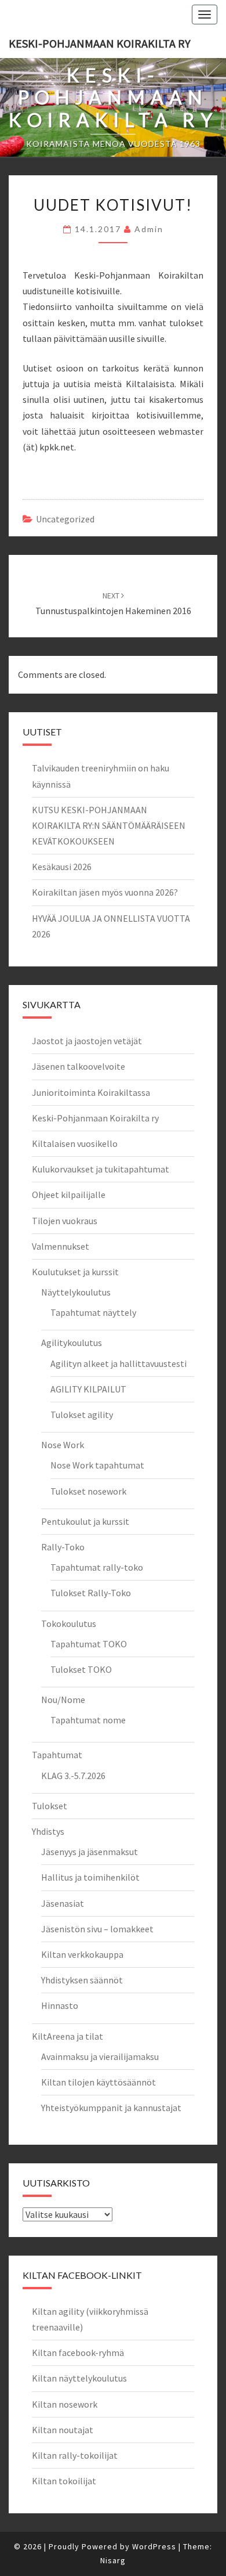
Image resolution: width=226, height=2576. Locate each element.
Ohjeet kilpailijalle (69, 1195)
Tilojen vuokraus (65, 1221)
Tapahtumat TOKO (89, 1644)
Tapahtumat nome (88, 1720)
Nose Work (63, 1445)
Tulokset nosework (88, 1491)
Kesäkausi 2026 (62, 867)
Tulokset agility (82, 1415)
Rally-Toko (63, 1547)
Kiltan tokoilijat (64, 2481)
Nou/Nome (63, 1700)
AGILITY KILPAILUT (88, 1389)
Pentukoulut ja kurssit (85, 1521)
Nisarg (113, 2560)
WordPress (154, 2546)
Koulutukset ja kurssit (75, 1272)
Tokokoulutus (69, 1623)
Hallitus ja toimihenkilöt (90, 1877)
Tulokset (50, 1806)
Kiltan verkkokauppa (82, 1954)
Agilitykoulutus (72, 1343)
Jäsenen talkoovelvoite (79, 1066)
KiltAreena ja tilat (68, 2036)
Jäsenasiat (63, 1903)
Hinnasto (60, 2005)
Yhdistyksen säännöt (82, 1980)
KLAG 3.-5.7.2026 (73, 1776)
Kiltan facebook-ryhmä (78, 2353)
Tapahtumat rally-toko (97, 1567)
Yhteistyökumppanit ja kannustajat (111, 2108)
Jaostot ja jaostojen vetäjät (87, 1041)
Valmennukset (61, 1246)
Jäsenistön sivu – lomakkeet (97, 1929)
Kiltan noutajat (63, 2430)
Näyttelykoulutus (76, 1292)
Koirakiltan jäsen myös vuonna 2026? (105, 892)
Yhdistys (48, 1831)
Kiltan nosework (65, 2404)
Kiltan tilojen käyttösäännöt (99, 2082)
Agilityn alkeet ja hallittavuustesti (119, 1363)
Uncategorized (65, 519)
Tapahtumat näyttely (93, 1312)
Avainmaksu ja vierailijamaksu (100, 2057)
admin (149, 229)
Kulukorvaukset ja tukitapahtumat (101, 1169)
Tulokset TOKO (81, 1669)
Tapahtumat (57, 1755)
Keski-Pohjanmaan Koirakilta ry (100, 43)
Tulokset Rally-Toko (91, 1593)
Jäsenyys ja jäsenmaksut (90, 1852)
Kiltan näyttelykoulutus (79, 2378)
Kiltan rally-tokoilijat (75, 2455)
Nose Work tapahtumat (97, 1465)
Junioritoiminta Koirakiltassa (91, 1092)
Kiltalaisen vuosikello (75, 1143)
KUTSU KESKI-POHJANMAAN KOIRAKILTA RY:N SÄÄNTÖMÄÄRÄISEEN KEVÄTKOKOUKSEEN (109, 825)
